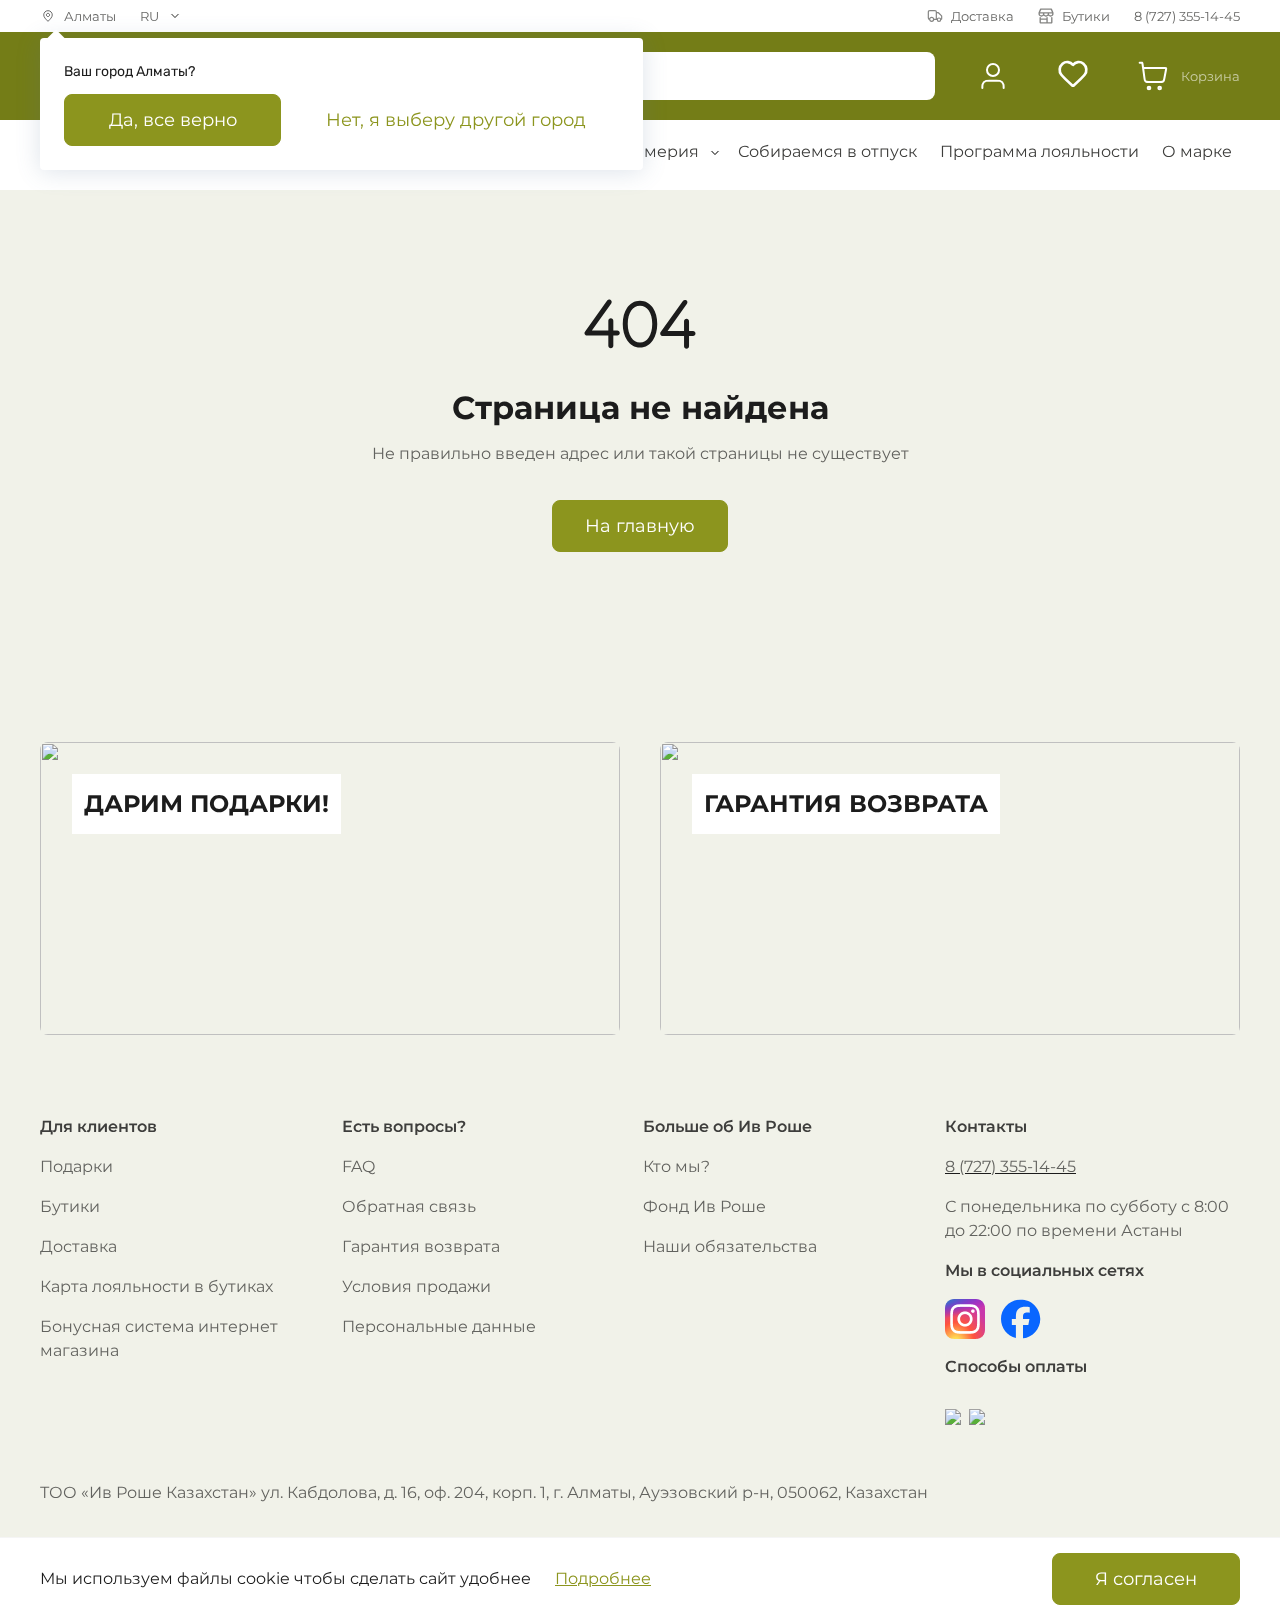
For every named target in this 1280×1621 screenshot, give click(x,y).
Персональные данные (439, 1326)
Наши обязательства (730, 1246)
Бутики (70, 1206)
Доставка (78, 1246)
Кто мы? (676, 1166)
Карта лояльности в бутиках (156, 1286)
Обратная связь (409, 1206)
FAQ (358, 1166)
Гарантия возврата (421, 1246)
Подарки (76, 1166)
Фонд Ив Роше (704, 1206)
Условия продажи (416, 1286)
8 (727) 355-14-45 (1010, 1166)
